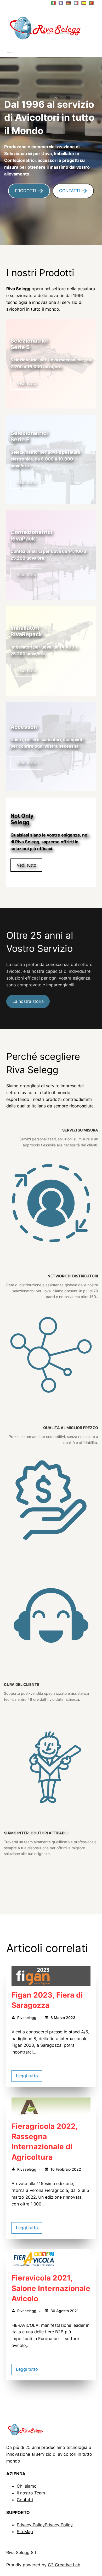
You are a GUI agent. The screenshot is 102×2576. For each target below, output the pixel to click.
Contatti (25, 2500)
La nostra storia (28, 1001)
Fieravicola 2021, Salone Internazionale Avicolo (51, 2288)
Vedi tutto (27, 383)
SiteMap (25, 2532)
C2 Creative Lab (64, 2565)
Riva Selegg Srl (21, 2552)
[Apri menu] (9, 54)
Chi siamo (27, 2486)
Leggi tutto (27, 2076)
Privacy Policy (31, 2525)
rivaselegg (27, 2018)
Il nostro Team (31, 2493)
